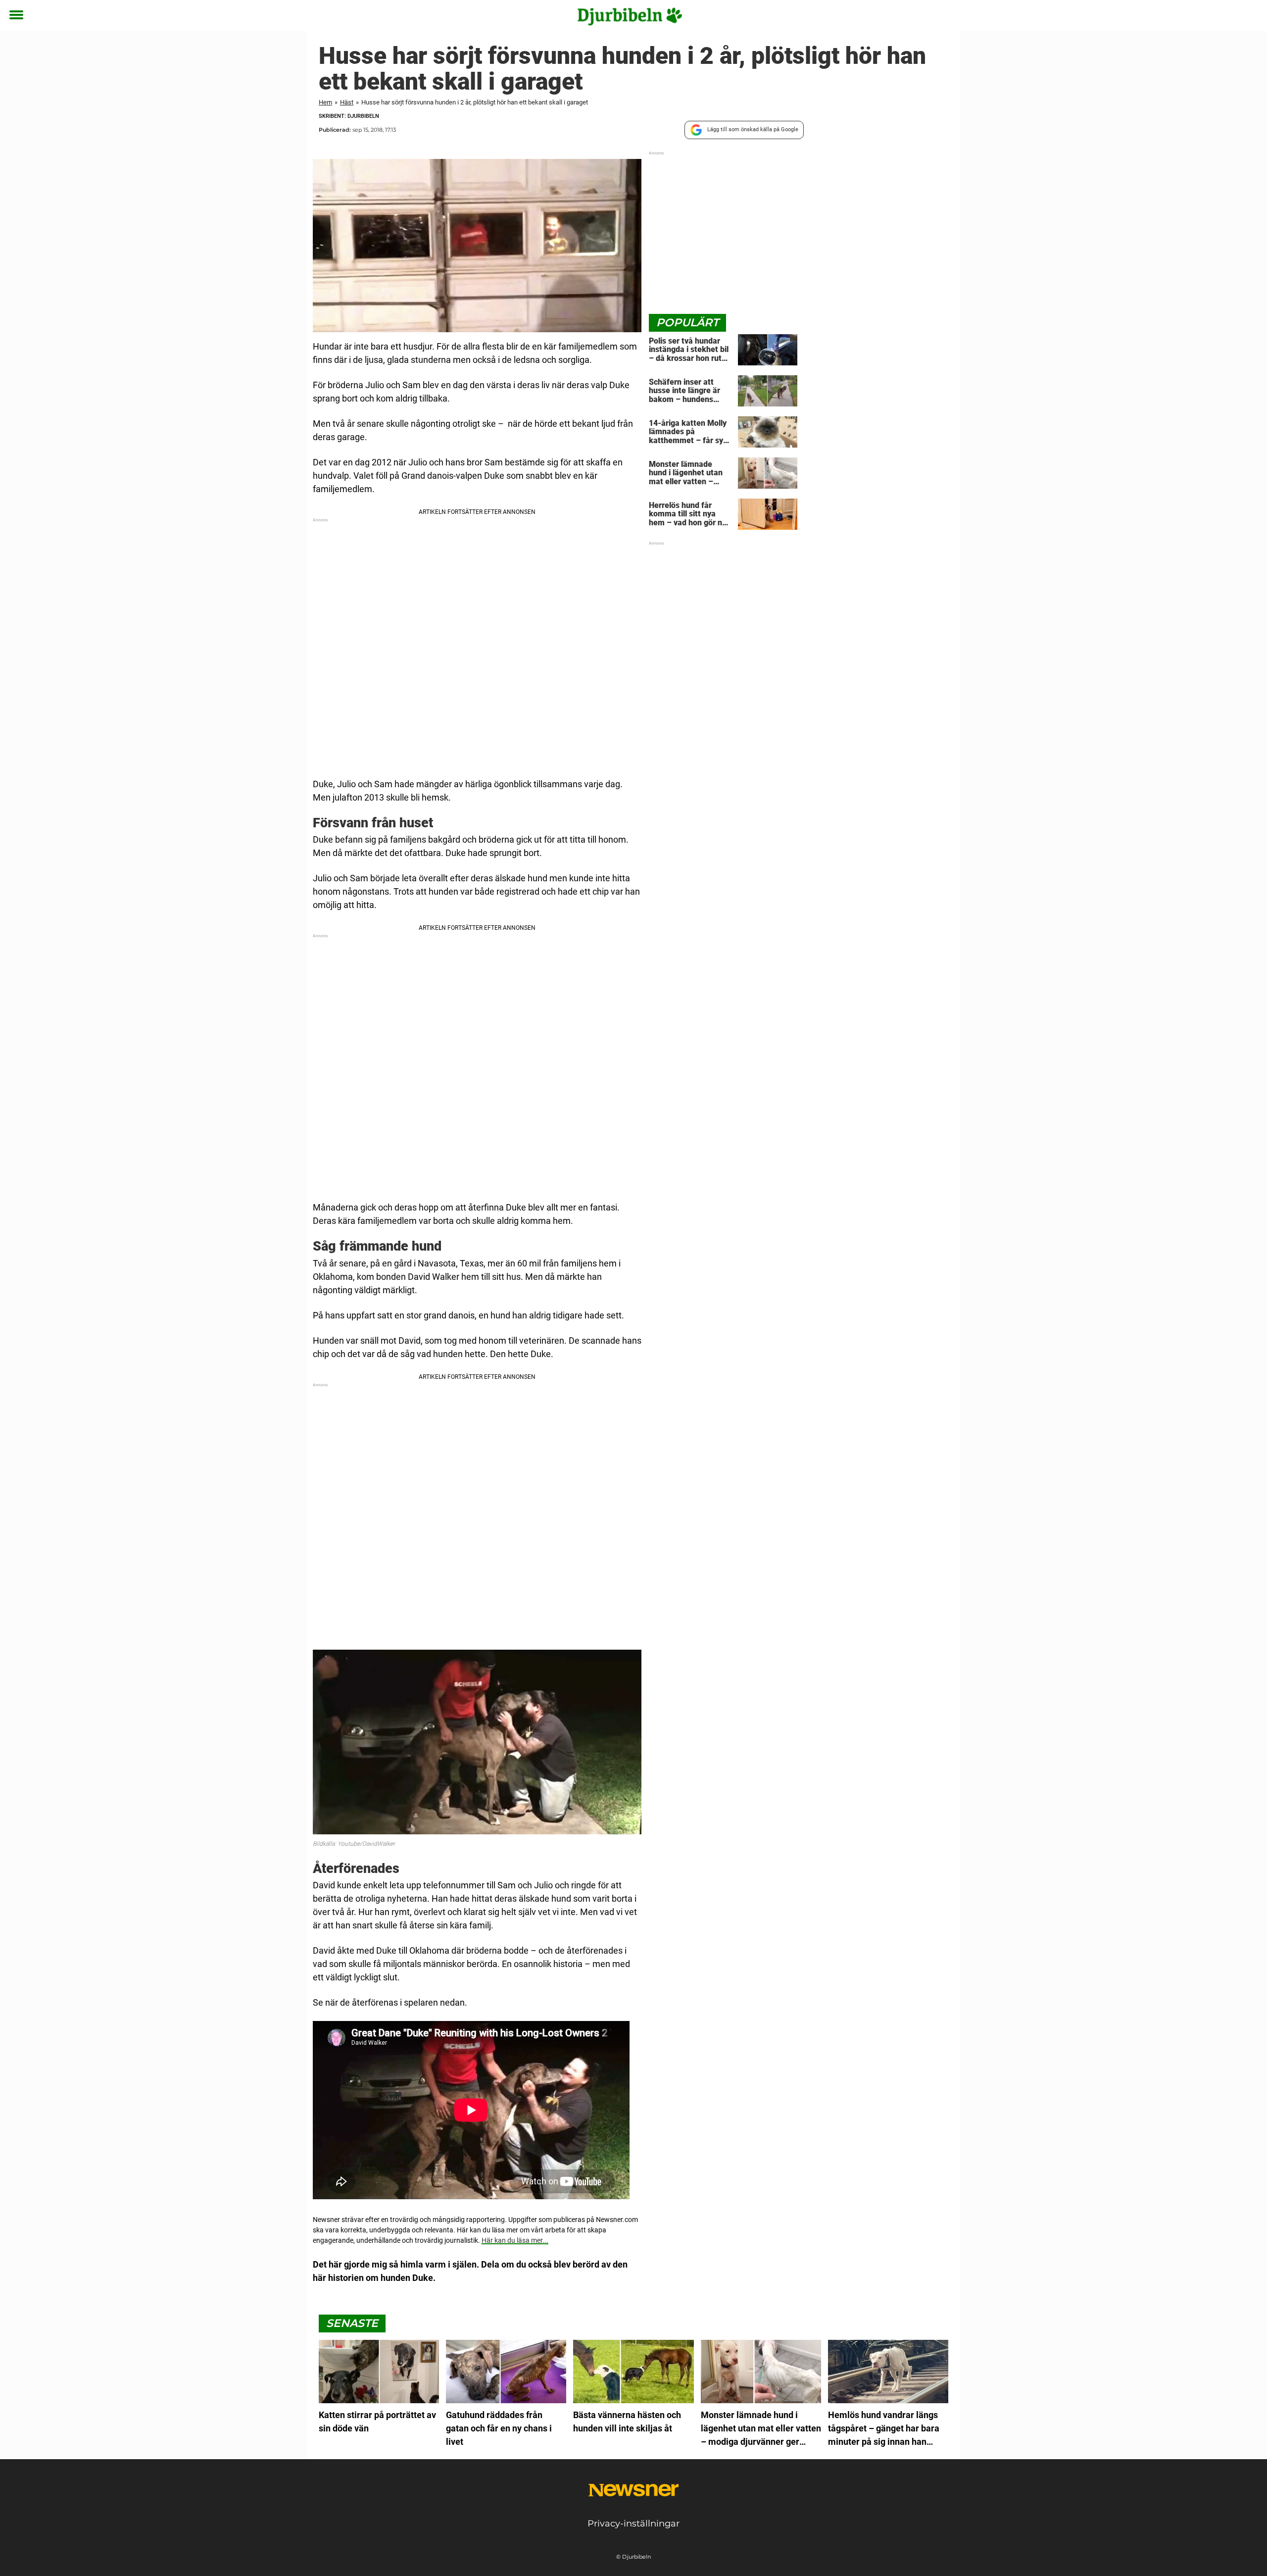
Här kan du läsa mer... (515, 2240)
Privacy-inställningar (633, 2524)
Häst (347, 102)
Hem (325, 102)
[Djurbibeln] (630, 16)
